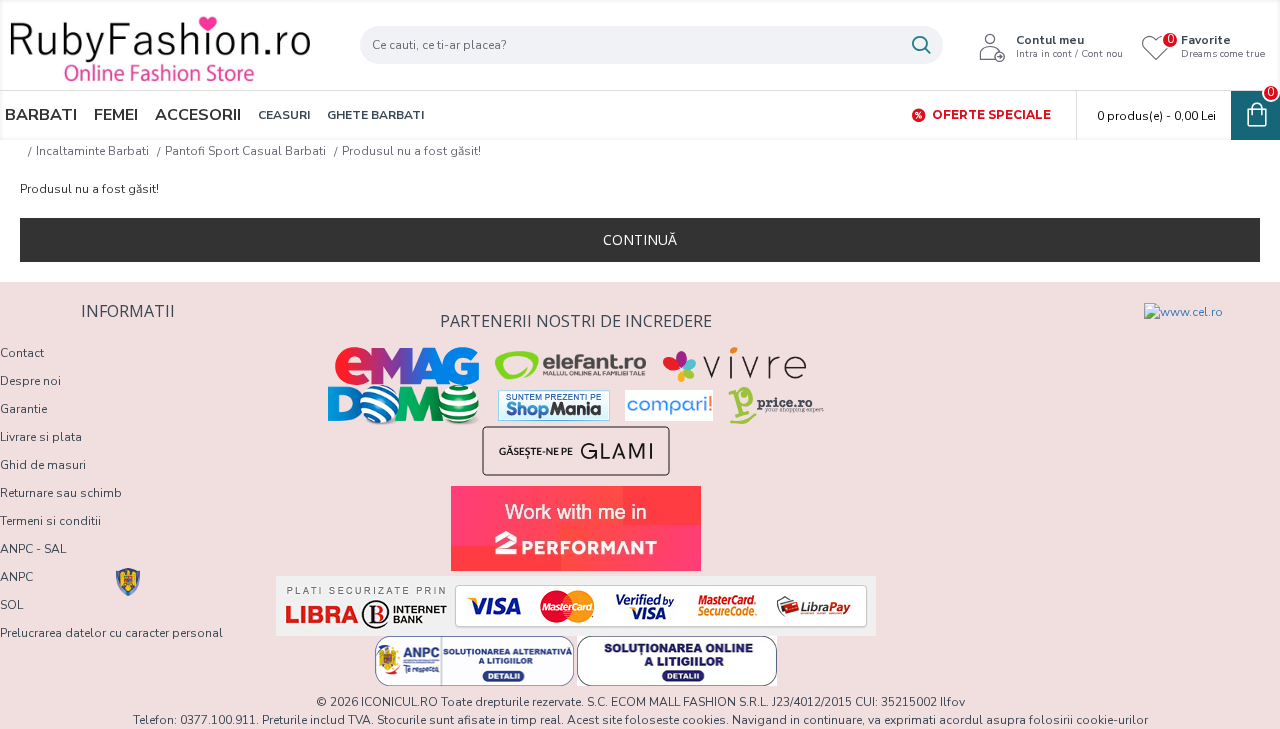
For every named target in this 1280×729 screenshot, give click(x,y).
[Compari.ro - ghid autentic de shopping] (992, 339)
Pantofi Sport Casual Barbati (245, 151)
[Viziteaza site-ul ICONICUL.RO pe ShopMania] (554, 405)
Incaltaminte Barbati (92, 151)
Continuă (640, 239)
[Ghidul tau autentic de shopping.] (669, 405)
